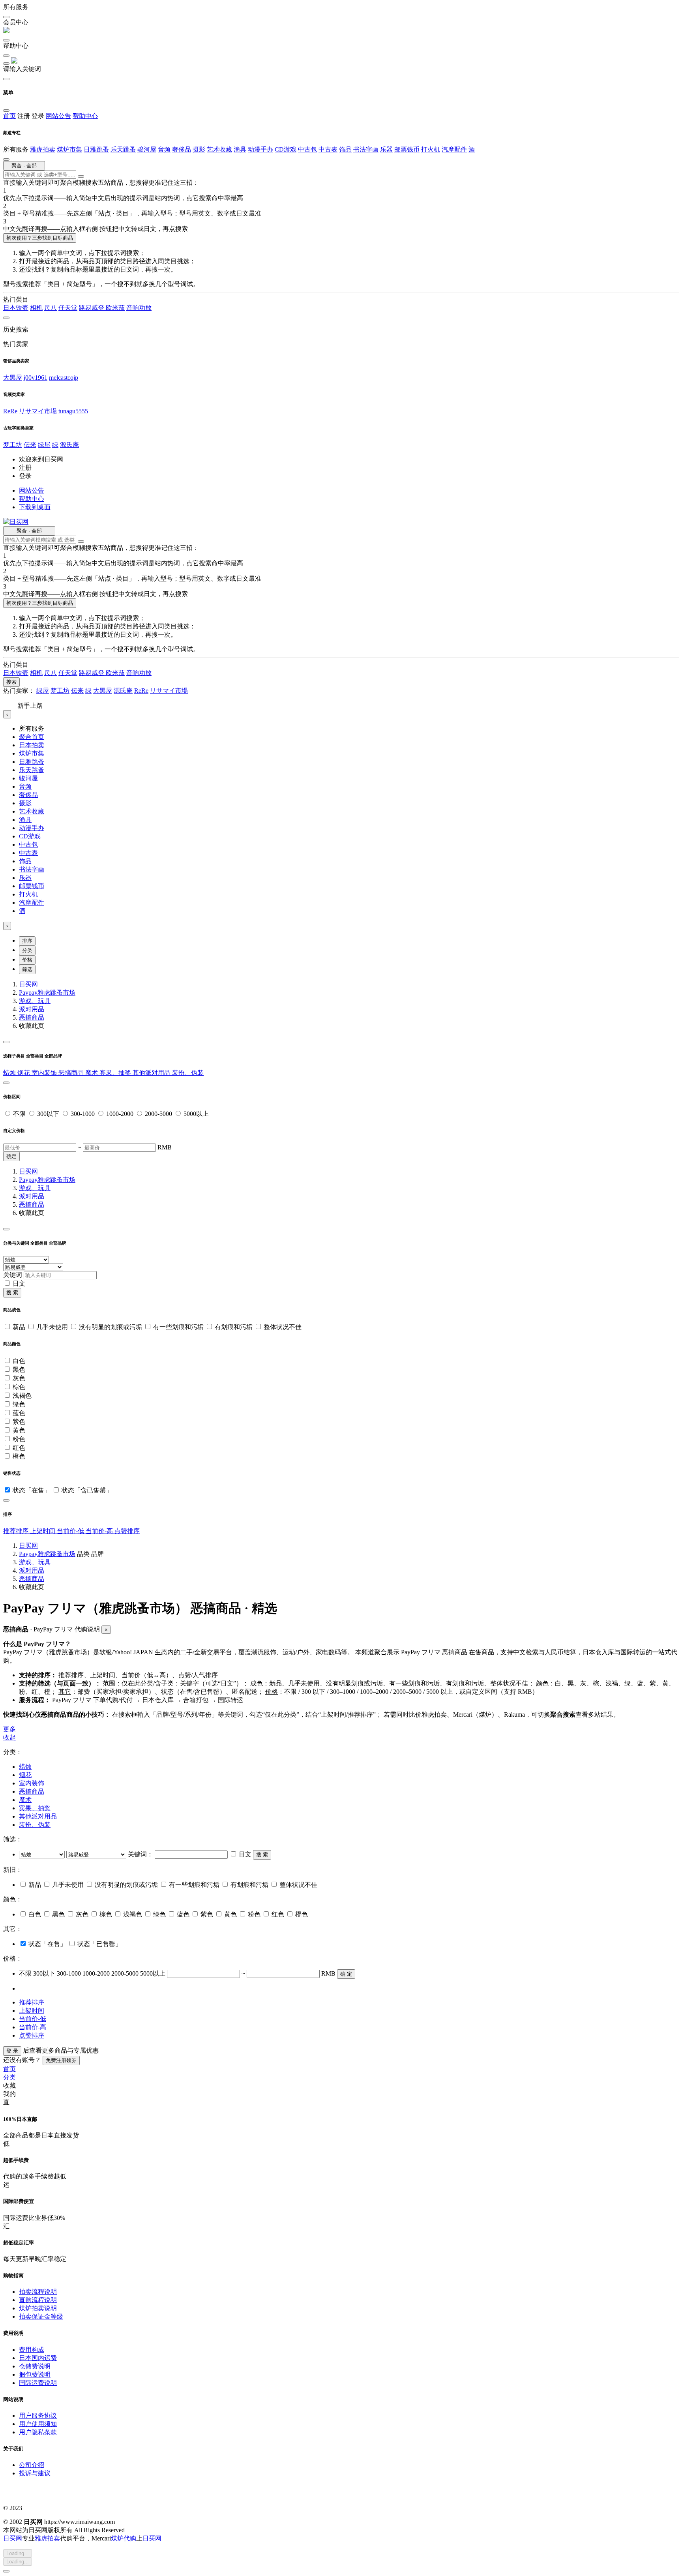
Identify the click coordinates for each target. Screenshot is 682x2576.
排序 (27, 941)
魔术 (92, 1073)
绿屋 (44, 445)
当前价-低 (71, 1531)
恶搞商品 (32, 1017)
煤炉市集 (69, 149)
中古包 (307, 149)
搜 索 (12, 1293)
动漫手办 (260, 149)
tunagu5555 (73, 411)
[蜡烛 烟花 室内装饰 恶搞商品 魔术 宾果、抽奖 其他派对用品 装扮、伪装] (43, 1854)
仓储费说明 (35, 2366)
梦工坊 (13, 445)
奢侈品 (182, 149)
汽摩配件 (454, 149)
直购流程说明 (38, 2300)
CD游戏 (286, 149)
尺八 (51, 308)
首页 (9, 116)
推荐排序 (17, 1531)
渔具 (240, 149)
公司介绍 (32, 2465)
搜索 (11, 682)
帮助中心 (85, 116)
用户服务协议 (38, 2416)
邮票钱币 (407, 149)
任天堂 (68, 308)
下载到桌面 (35, 507)
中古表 (328, 149)
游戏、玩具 (35, 1001)
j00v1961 (36, 378)
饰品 (345, 149)
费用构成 (32, 2350)
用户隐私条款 (38, 2432)
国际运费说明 (38, 2383)
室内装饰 (45, 1073)
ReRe (10, 411)
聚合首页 (32, 737)
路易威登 (92, 308)
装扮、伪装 (188, 1073)
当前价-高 (100, 1531)
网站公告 (58, 116)
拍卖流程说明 (38, 2292)
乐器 (386, 149)
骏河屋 (147, 149)
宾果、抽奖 (116, 1073)
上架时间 (43, 1531)
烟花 (24, 1073)
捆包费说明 (35, 2374)
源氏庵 (69, 445)
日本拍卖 (32, 745)
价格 (27, 960)
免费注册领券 (61, 2060)
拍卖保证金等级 (41, 2316)
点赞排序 (127, 1531)
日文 (19, 1283)
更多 (9, 1729)
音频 (164, 149)
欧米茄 (115, 308)
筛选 (27, 969)
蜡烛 (10, 1073)
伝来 (30, 445)
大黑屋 (13, 378)
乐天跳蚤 (123, 149)
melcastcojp (64, 378)
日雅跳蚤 (96, 149)
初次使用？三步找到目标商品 (40, 238)
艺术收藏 (219, 149)
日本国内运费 (38, 2358)
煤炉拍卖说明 (38, 2308)
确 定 (346, 1974)
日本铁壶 (16, 308)
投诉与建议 (35, 2473)
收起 (9, 1737)
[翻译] (81, 176)
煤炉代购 (124, 2538)
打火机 (431, 149)
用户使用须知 (38, 2424)
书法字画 (366, 149)
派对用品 (32, 1009)
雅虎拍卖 (43, 149)
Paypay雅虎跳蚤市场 (47, 993)
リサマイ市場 (38, 411)
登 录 (12, 2051)
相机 (36, 308)
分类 (27, 950)
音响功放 (139, 308)
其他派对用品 (152, 1073)
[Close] (6, 1042)
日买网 (28, 984)
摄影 (199, 149)
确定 (11, 1156)
